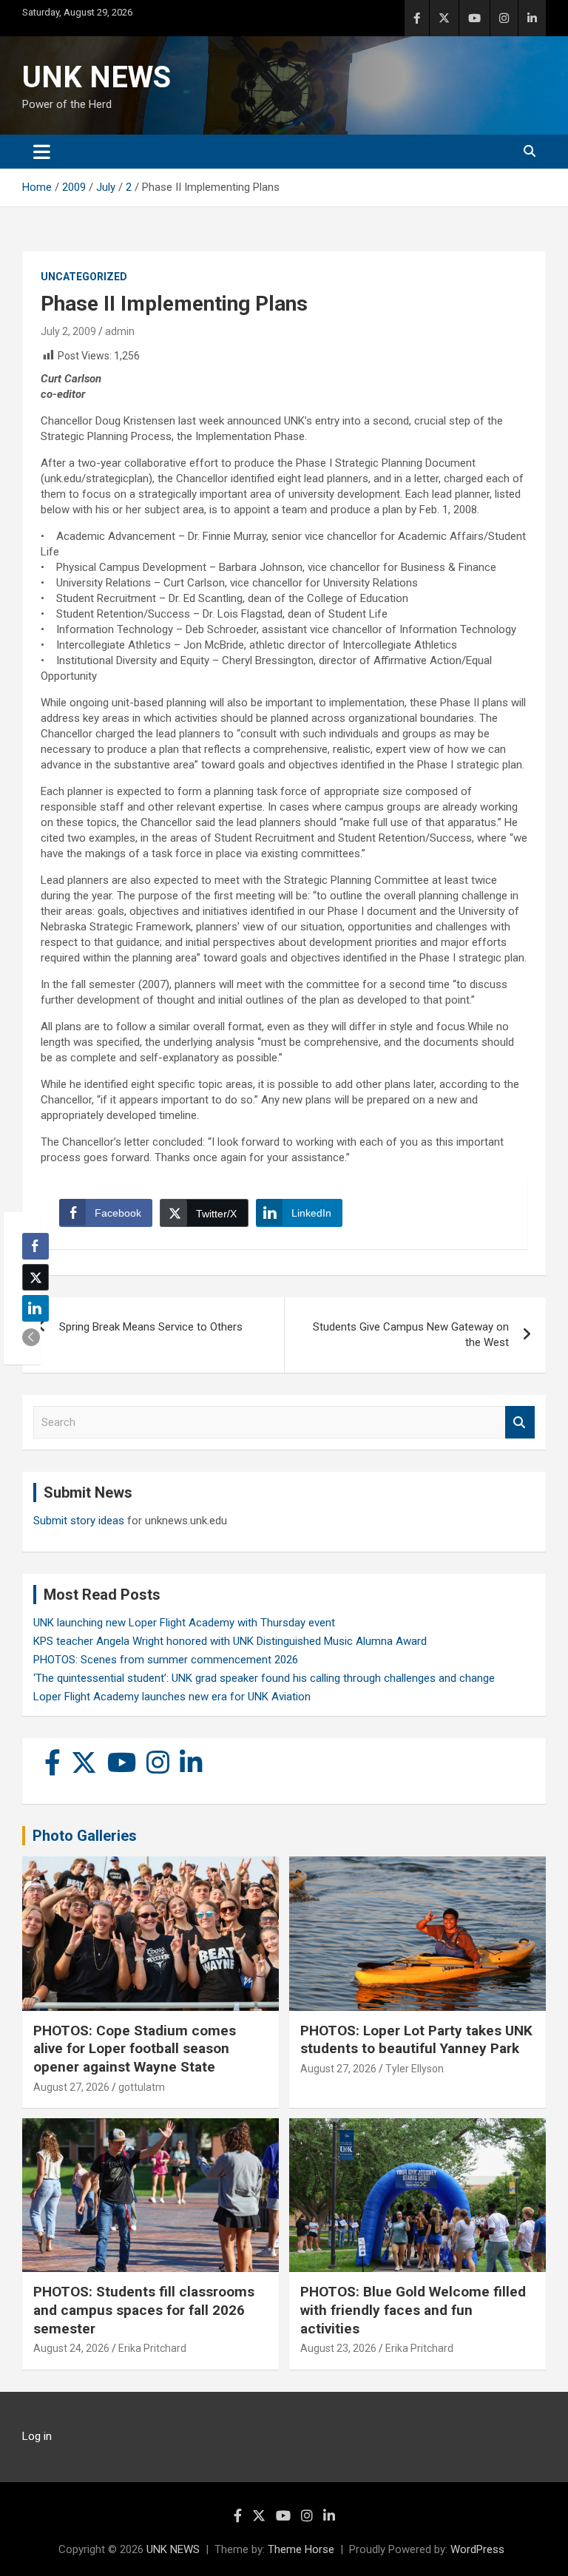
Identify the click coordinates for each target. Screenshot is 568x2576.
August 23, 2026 (338, 2348)
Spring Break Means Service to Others (151, 1327)
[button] (31, 1337)
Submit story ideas (79, 1521)
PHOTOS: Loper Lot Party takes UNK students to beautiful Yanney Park (416, 2040)
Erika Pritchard (152, 2348)
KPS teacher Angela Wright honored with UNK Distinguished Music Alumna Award (230, 1641)
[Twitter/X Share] (35, 1277)
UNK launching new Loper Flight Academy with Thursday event (184, 1623)
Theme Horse (301, 2549)
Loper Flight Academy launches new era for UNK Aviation (172, 1697)
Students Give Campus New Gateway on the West (411, 1335)
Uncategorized (84, 277)
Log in (37, 2436)
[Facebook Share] (35, 1246)
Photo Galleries (85, 1836)
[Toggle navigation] (42, 152)
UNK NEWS (97, 77)
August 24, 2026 (71, 2348)
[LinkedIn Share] (35, 1308)
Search (520, 1423)
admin (120, 331)
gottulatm (142, 2087)
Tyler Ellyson (415, 2069)
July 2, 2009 (68, 331)
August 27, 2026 (71, 2087)
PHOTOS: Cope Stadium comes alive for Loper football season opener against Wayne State (135, 2049)
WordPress (477, 2549)
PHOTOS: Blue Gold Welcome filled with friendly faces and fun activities (413, 2310)
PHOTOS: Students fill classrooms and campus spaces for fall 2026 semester (144, 2310)
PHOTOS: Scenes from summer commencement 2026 (166, 1660)
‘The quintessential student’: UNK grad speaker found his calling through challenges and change (264, 1678)
